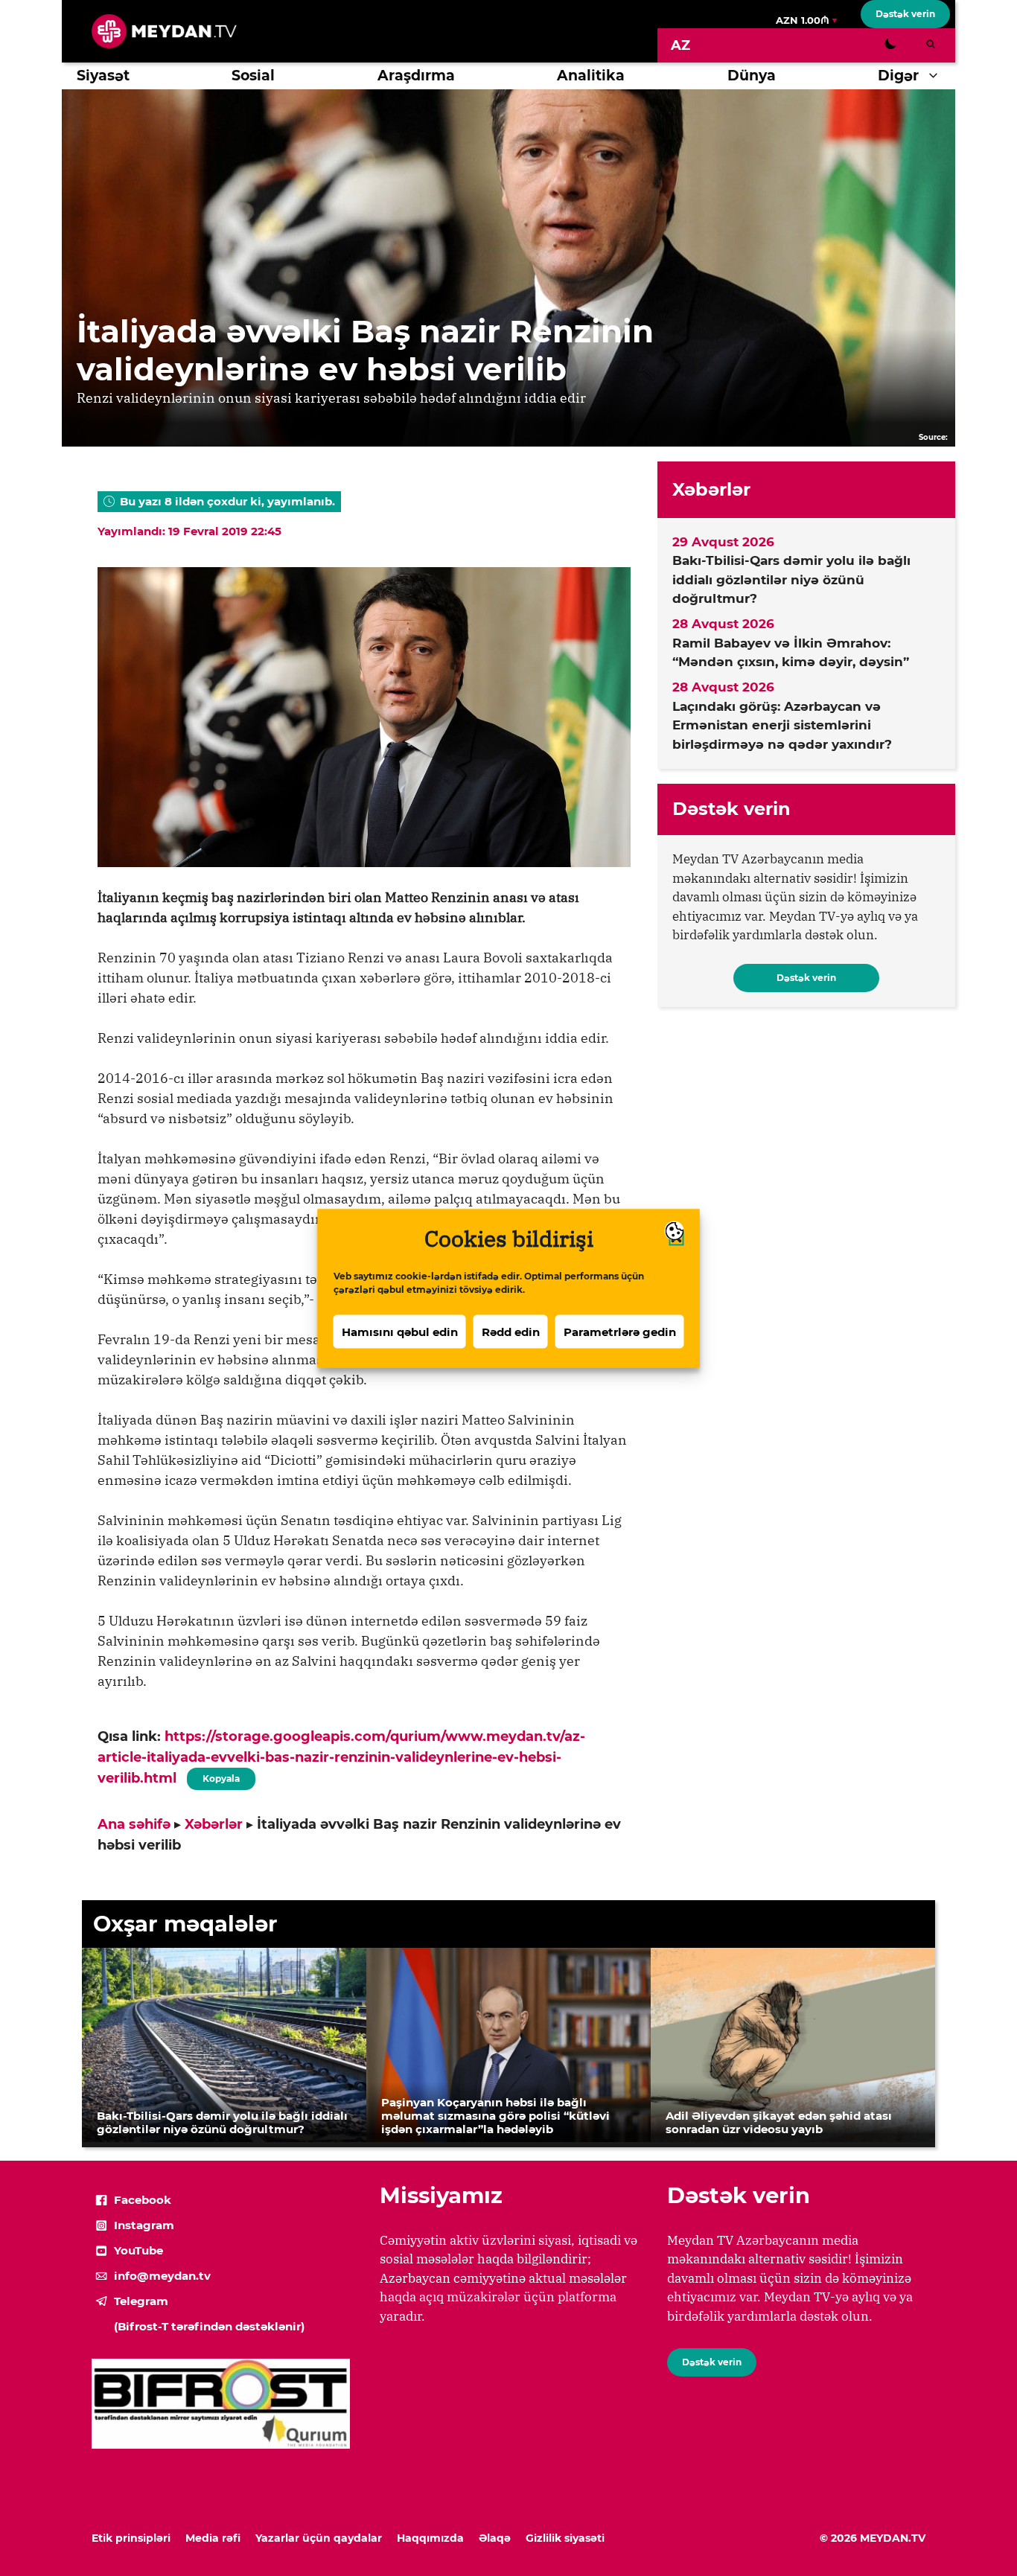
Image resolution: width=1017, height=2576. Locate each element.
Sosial (253, 76)
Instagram (144, 2225)
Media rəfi (213, 2538)
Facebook (143, 2200)
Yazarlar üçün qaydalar (319, 2538)
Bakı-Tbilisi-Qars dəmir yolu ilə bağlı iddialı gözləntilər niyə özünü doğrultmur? (791, 579)
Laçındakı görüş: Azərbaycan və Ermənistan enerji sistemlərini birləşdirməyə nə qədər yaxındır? (782, 725)
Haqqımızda (430, 2538)
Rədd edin (511, 1331)
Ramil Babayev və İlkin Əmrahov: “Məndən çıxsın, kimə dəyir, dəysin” (791, 653)
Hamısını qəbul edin (400, 1331)
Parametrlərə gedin (620, 1331)
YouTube (138, 2250)
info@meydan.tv (162, 2276)
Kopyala (220, 1776)
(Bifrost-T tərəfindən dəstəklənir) (209, 2326)
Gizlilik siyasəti (565, 2538)
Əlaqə (495, 2538)
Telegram (141, 2301)
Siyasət (103, 76)
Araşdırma (416, 76)
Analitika (591, 76)
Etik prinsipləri (131, 2538)
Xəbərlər (214, 1824)
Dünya (752, 76)
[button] (937, 76)
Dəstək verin (905, 14)
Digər (898, 76)
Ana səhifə (134, 1824)
